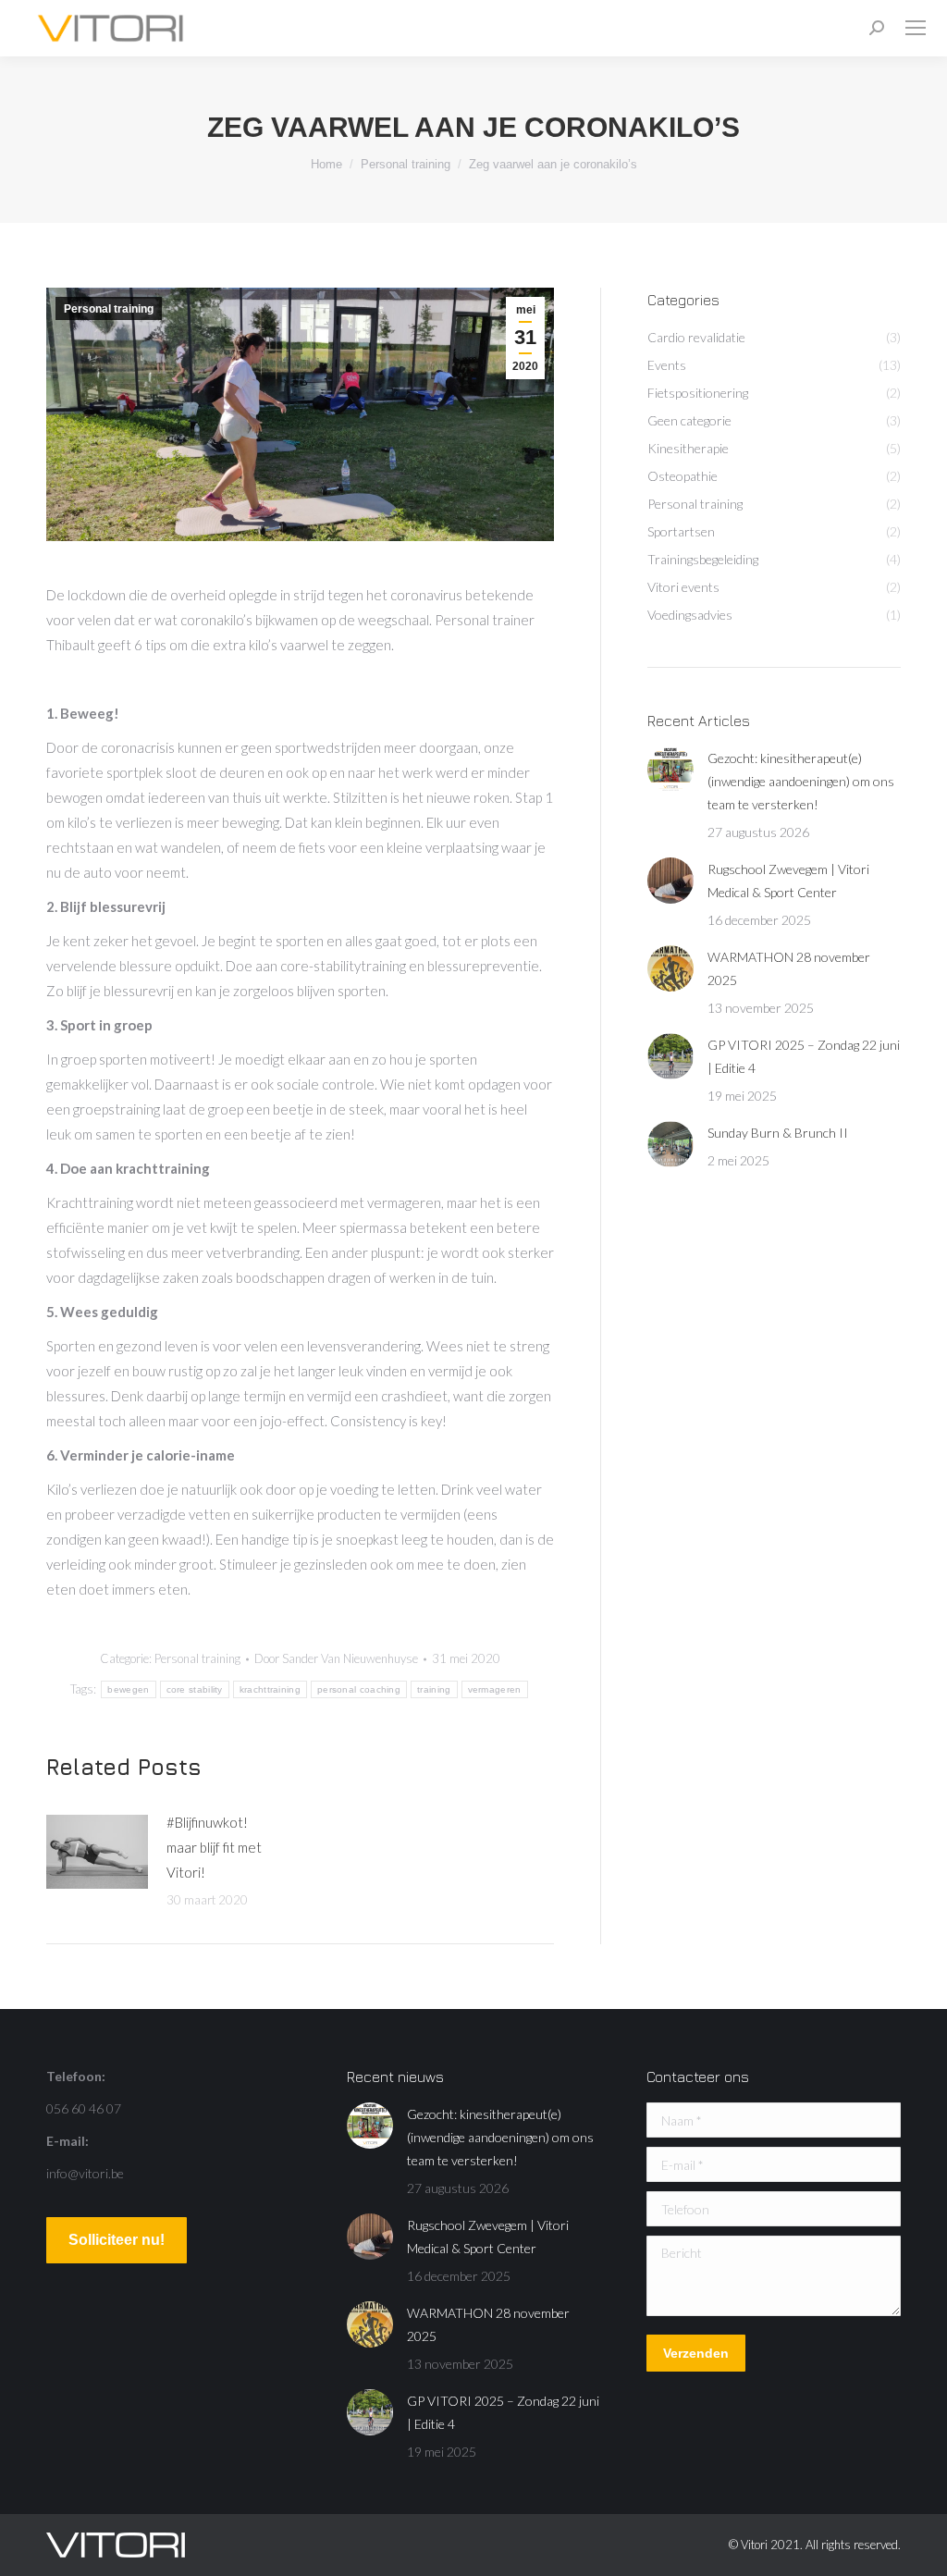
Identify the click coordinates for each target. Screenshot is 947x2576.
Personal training (109, 309)
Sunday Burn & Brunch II (778, 1133)
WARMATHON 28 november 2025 (789, 968)
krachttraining (270, 1689)
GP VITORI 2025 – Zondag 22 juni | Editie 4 (804, 1056)
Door (336, 1658)
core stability (195, 1689)
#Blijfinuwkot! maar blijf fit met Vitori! (214, 1847)
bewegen (128, 1689)
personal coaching (359, 1689)
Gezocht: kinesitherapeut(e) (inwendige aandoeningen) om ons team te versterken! (801, 781)
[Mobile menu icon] (916, 28)
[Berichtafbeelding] (97, 1852)
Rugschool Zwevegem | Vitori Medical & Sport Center (788, 881)
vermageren (495, 1689)
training (434, 1689)
